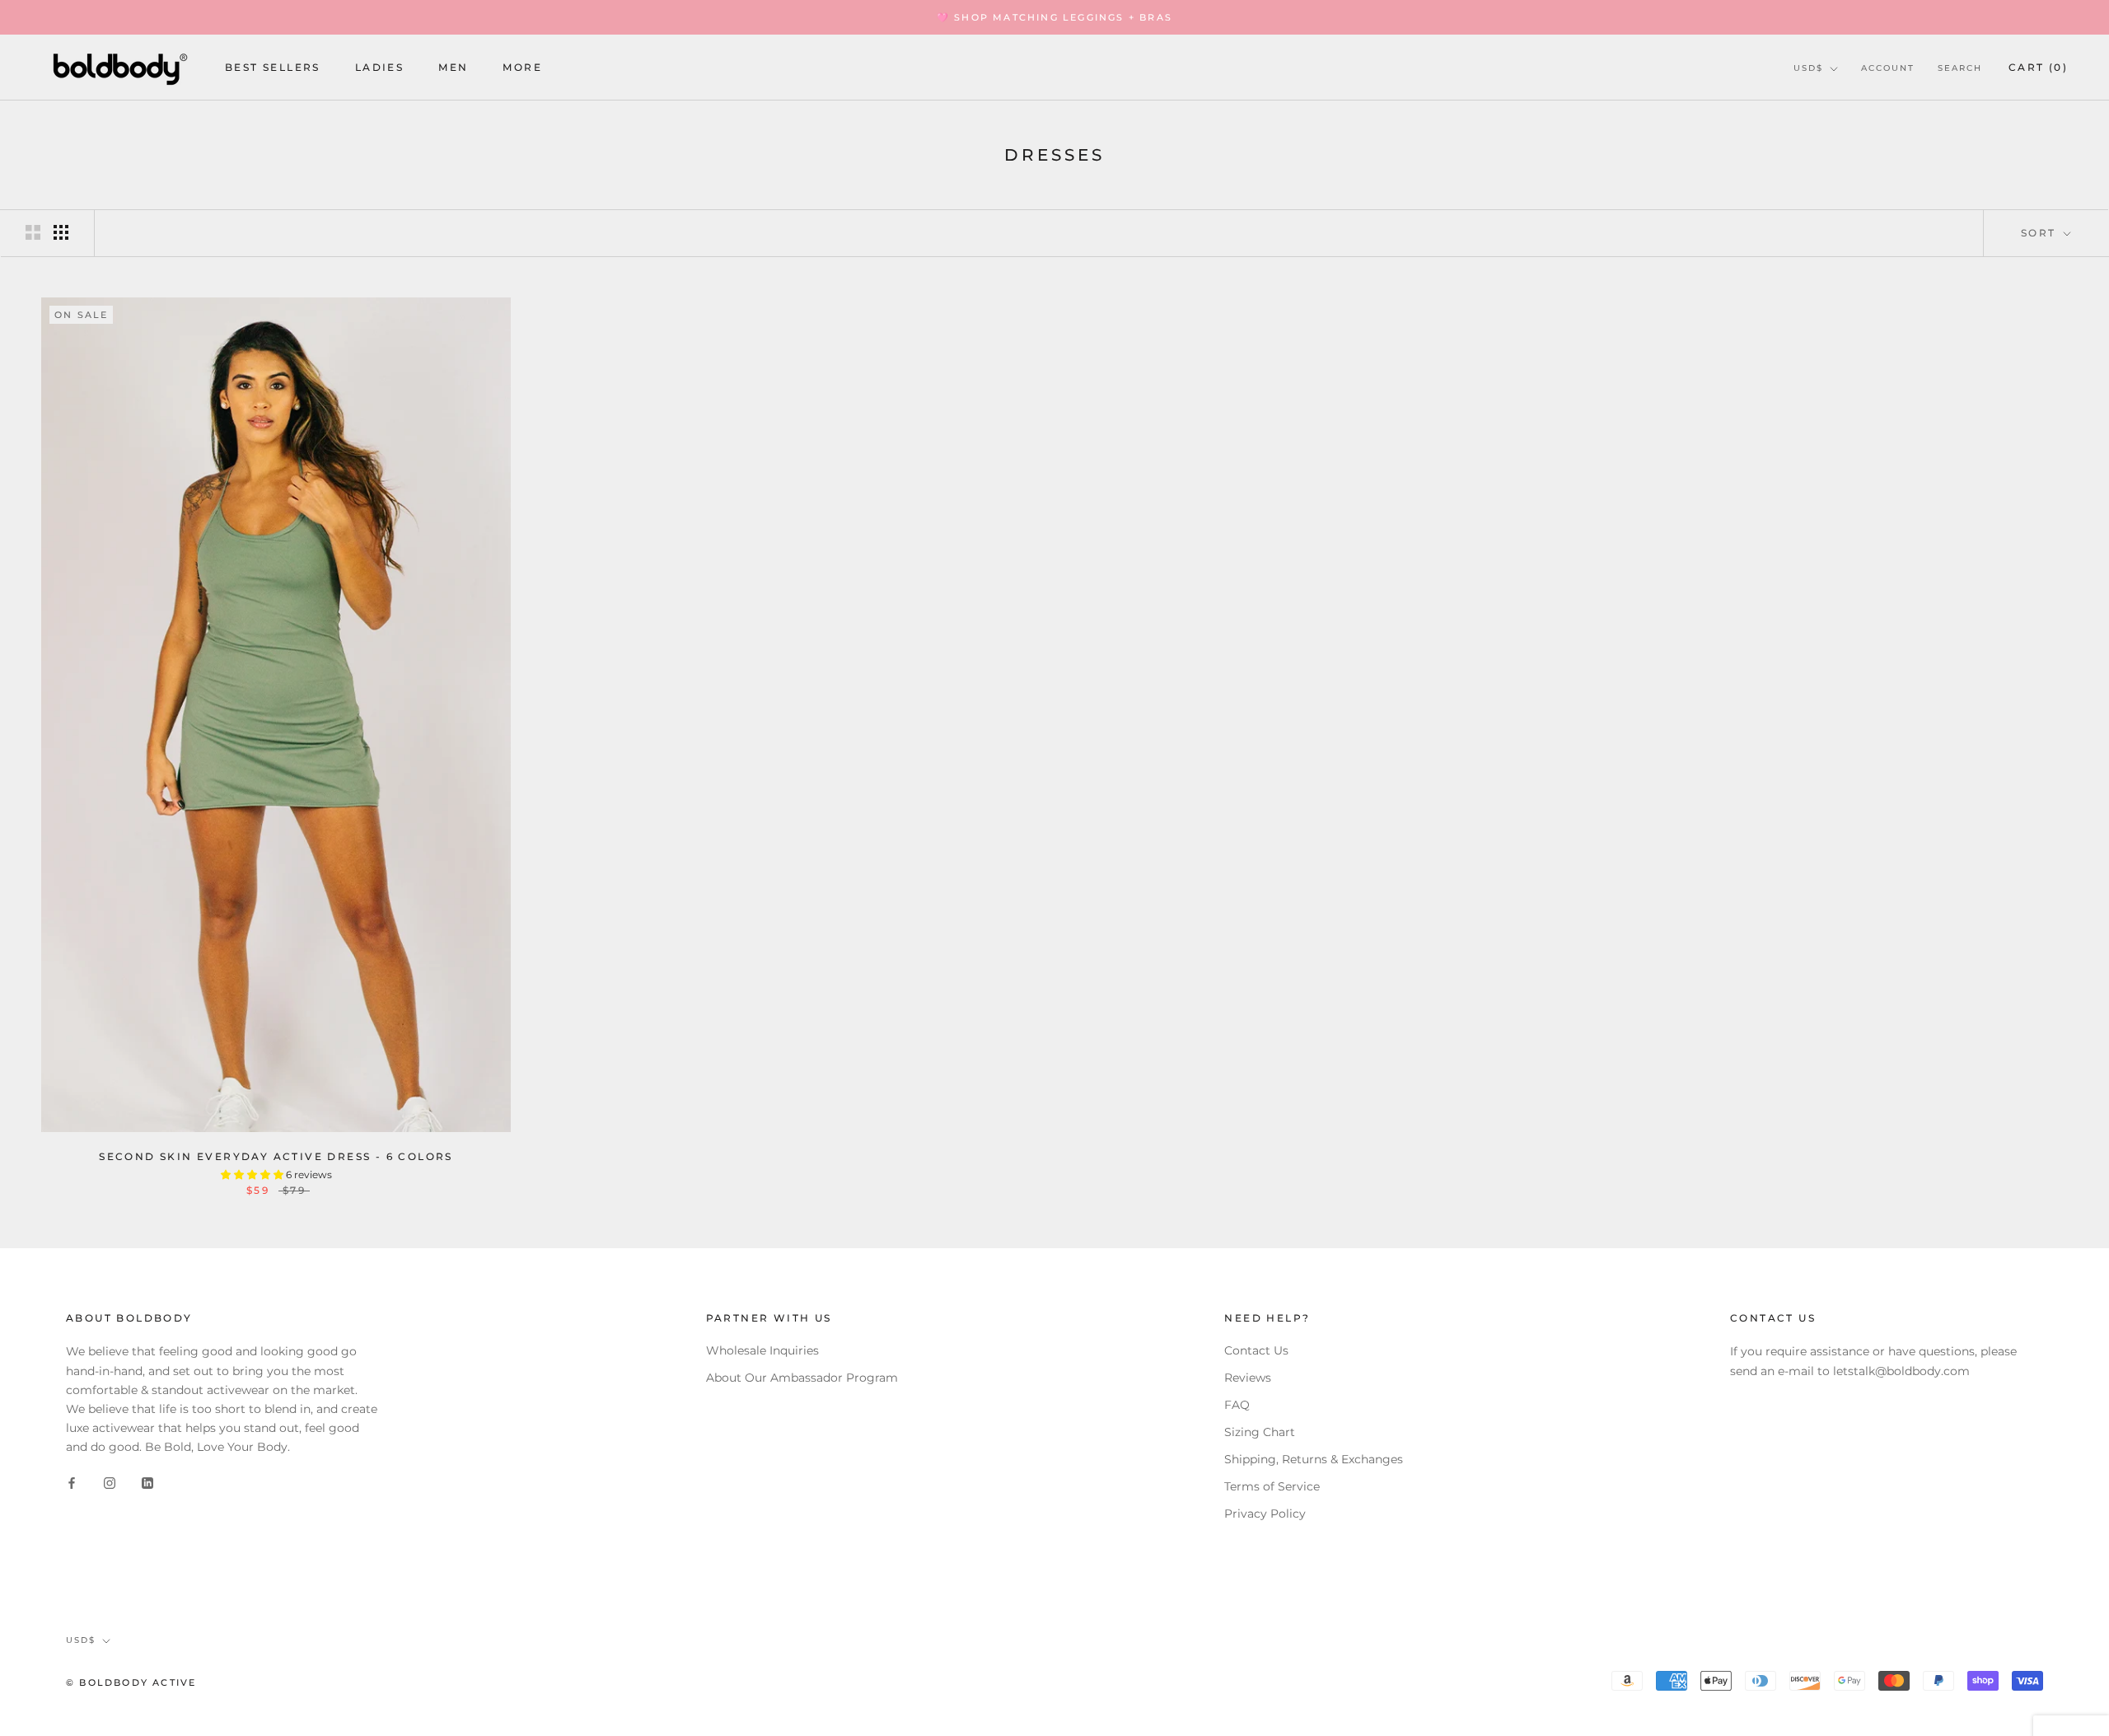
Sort (2041, 233)
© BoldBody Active (131, 1682)
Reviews (1248, 1378)
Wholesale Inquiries (762, 1350)
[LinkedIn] (147, 1483)
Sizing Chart (1260, 1432)
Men (453, 68)
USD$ (1808, 68)
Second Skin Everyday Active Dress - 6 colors (276, 1156)
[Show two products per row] (33, 232)
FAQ (1237, 1405)
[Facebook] (72, 1483)
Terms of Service (1272, 1486)
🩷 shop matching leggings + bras (1054, 17)
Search (1960, 68)
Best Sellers (273, 68)
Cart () (2038, 67)
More (522, 68)
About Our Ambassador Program (802, 1378)
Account (1888, 68)
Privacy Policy (1265, 1514)
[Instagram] (110, 1483)
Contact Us (1256, 1350)
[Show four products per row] (61, 232)
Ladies (379, 68)
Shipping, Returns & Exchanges (1314, 1459)
